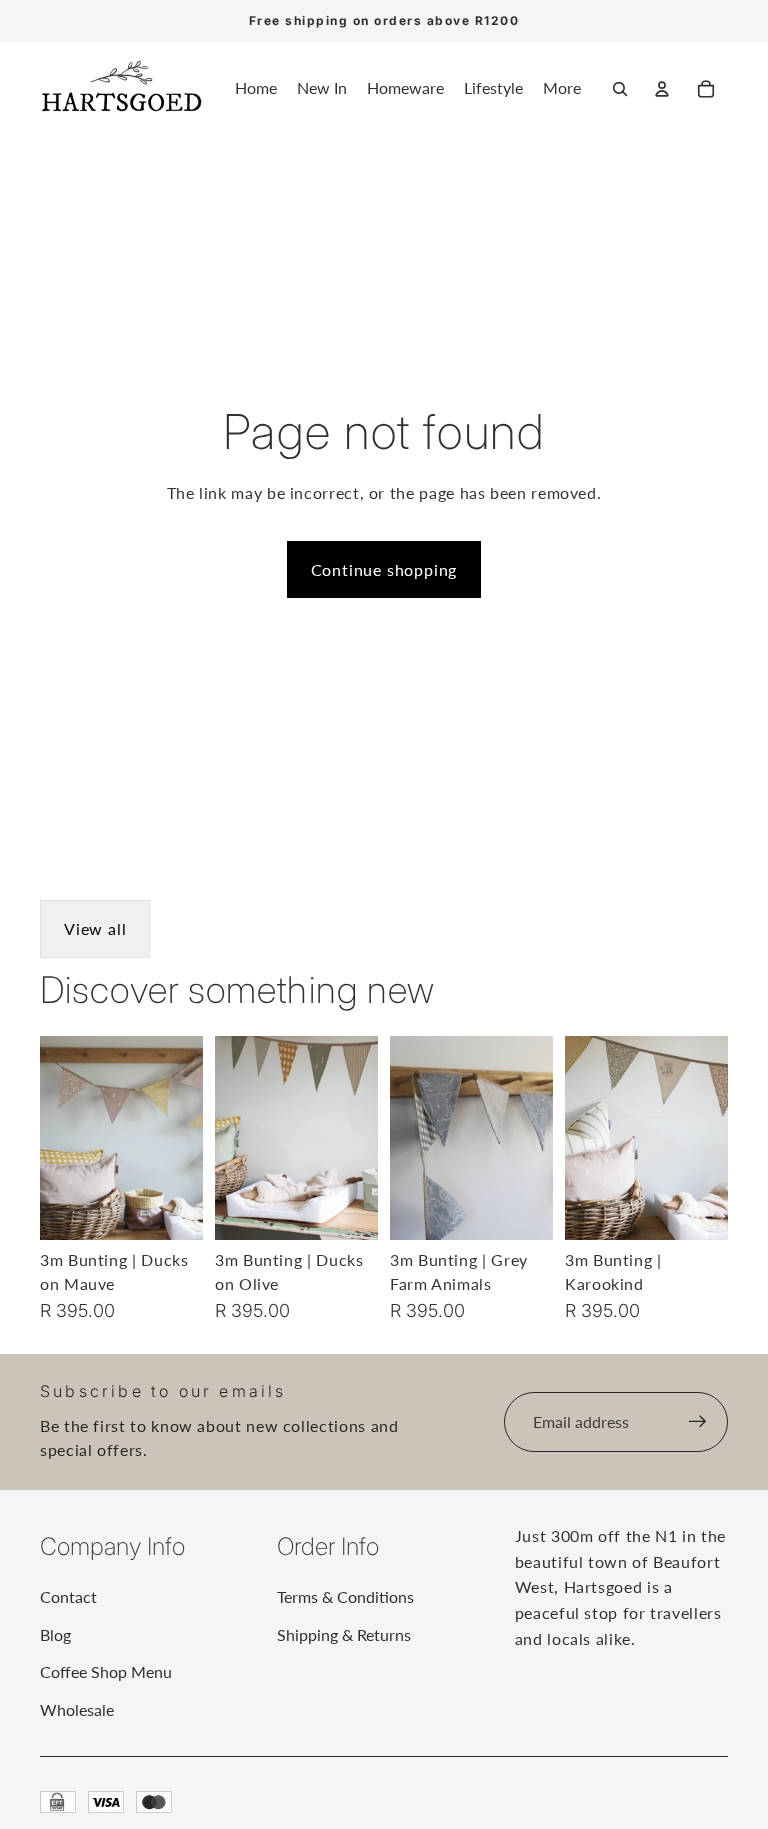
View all (95, 928)
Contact (68, 1596)
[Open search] (620, 89)
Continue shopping (384, 569)
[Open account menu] (662, 89)
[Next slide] (187, 1137)
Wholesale (77, 1709)
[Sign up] (698, 1422)
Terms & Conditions (345, 1596)
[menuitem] (562, 89)
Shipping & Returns (344, 1634)
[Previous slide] (55, 1137)
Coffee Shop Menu (106, 1671)
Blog (55, 1634)
